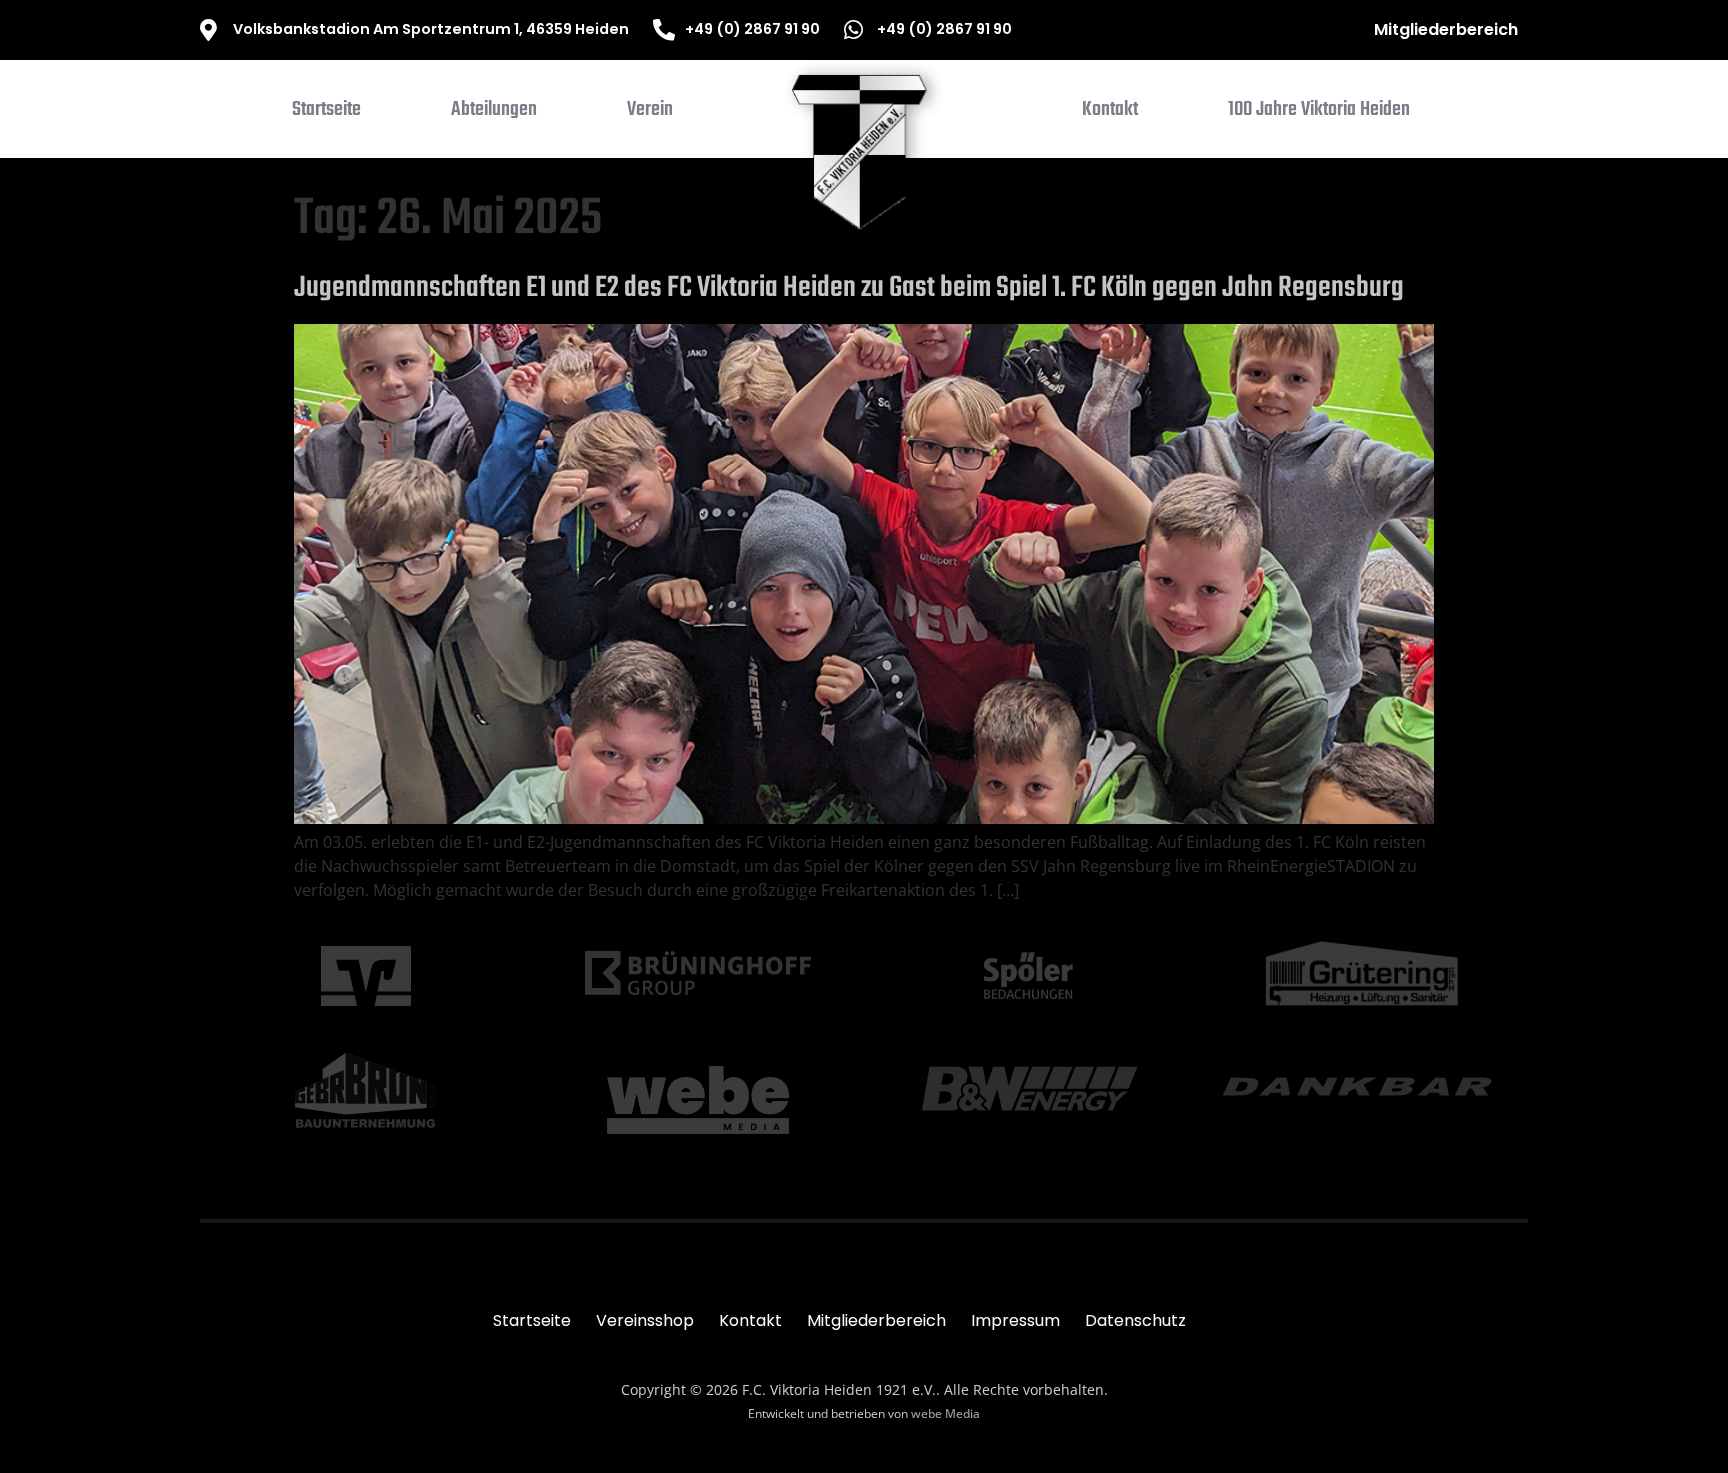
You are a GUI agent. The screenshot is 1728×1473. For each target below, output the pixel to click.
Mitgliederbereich (1446, 29)
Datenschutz (1135, 1320)
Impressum (1015, 1320)
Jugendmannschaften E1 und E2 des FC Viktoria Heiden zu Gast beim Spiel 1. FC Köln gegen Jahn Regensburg (849, 288)
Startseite (532, 1320)
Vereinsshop (645, 1320)
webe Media (945, 1413)
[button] (494, 114)
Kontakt (750, 1320)
